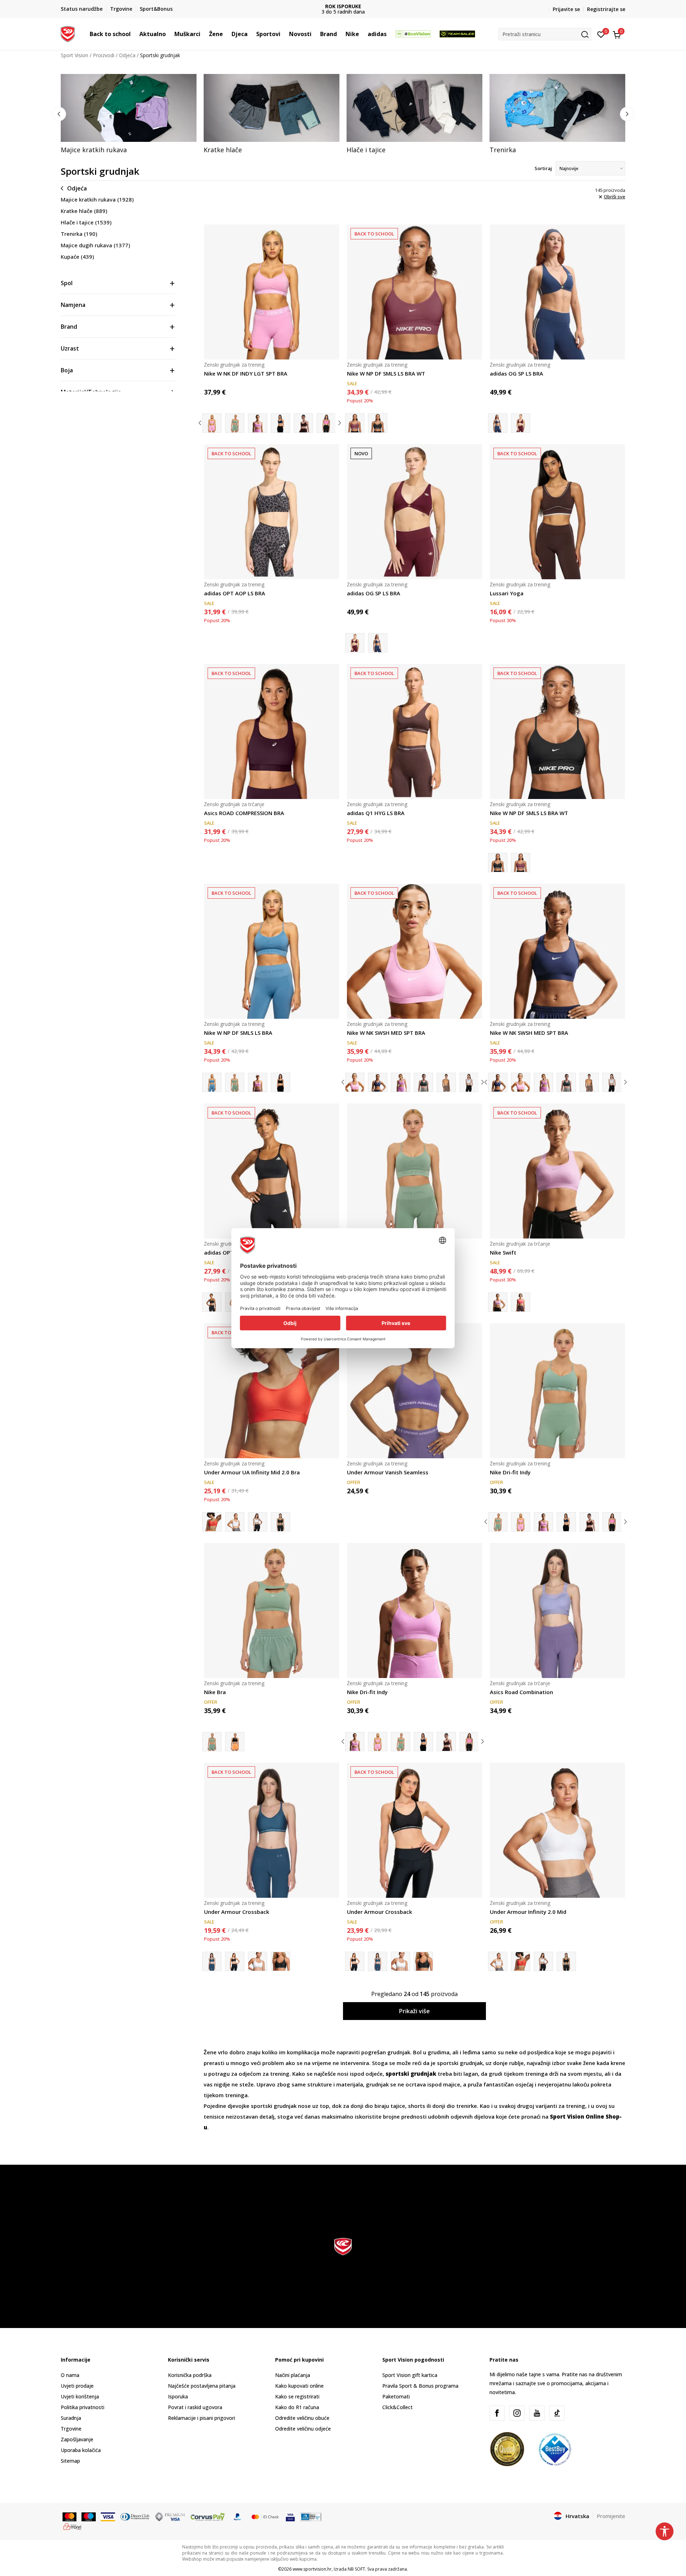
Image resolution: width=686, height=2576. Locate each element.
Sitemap (70, 2461)
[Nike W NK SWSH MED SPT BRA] (414, 951)
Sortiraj (543, 168)
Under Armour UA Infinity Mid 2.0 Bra (252, 1472)
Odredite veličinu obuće (302, 2418)
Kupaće (77, 257)
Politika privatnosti (83, 2407)
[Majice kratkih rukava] (129, 108)
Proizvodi (104, 55)
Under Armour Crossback (237, 1912)
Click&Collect (397, 2407)
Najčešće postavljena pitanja (202, 2386)
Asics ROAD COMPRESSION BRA (244, 813)
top (324, 2106)
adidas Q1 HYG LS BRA (376, 813)
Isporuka (178, 2396)
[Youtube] (537, 2413)
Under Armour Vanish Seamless (388, 1472)
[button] (134, 34)
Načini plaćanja (293, 2375)
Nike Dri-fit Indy (510, 1472)
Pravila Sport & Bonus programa (420, 2386)
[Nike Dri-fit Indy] (235, 423)
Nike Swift (503, 1252)
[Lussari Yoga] (557, 512)
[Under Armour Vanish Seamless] (414, 1391)
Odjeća (127, 55)
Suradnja (71, 2418)
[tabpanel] (129, 114)
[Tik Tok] (557, 2413)
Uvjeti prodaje (77, 2386)
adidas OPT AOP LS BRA (235, 593)
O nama (70, 2375)
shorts (417, 2106)
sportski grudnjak (459, 2063)
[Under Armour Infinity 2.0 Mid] (235, 1522)
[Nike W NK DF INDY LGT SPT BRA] (272, 292)
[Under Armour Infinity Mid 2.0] (258, 1522)
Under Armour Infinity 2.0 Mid (528, 1912)
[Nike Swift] (557, 1171)
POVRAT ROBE (404, 6)
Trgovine (71, 2429)
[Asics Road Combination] (557, 1610)
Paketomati (396, 2396)
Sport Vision (74, 55)
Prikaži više (414, 2011)
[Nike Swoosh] (401, 1082)
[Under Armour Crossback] (272, 1830)
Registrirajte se (606, 9)
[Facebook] (497, 2413)
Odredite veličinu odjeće (303, 2429)
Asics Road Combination (521, 1692)
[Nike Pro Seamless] (235, 1082)
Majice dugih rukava (95, 245)
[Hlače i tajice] (414, 108)
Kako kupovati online (299, 2386)
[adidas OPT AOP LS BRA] (272, 512)
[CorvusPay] (208, 2516)
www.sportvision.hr (312, 2569)
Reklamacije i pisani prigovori (202, 2418)
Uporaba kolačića (81, 2450)
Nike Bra (215, 1692)
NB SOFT (356, 2569)
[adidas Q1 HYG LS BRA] (414, 731)
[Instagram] (517, 2413)
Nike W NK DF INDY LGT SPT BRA (246, 373)
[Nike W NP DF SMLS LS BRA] (272, 951)
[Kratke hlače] (272, 108)
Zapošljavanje (77, 2439)
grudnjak (399, 2052)
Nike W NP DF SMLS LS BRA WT (386, 373)
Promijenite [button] (611, 2516)
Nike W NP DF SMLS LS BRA (238, 1033)
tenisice (215, 2116)
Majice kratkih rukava (97, 199)
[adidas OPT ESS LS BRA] (272, 1171)
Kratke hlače (84, 211)
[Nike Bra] (272, 1610)
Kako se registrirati (297, 2396)
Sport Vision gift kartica (410, 2375)
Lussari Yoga (507, 593)
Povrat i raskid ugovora (195, 2407)
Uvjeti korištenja (80, 2396)
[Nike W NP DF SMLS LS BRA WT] (414, 292)
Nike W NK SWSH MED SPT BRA (386, 1033)
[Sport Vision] (68, 33)
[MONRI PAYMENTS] (72, 2526)
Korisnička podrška (190, 2375)
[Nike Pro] (280, 1082)
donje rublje (508, 2063)
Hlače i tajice (86, 222)
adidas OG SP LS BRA (516, 373)
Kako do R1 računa (297, 2407)
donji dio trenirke (455, 2106)
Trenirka (79, 234)
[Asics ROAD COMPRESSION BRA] (272, 731)
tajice (398, 2106)
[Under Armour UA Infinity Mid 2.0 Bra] (272, 1391)
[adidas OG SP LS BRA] (557, 292)
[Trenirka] (557, 108)
